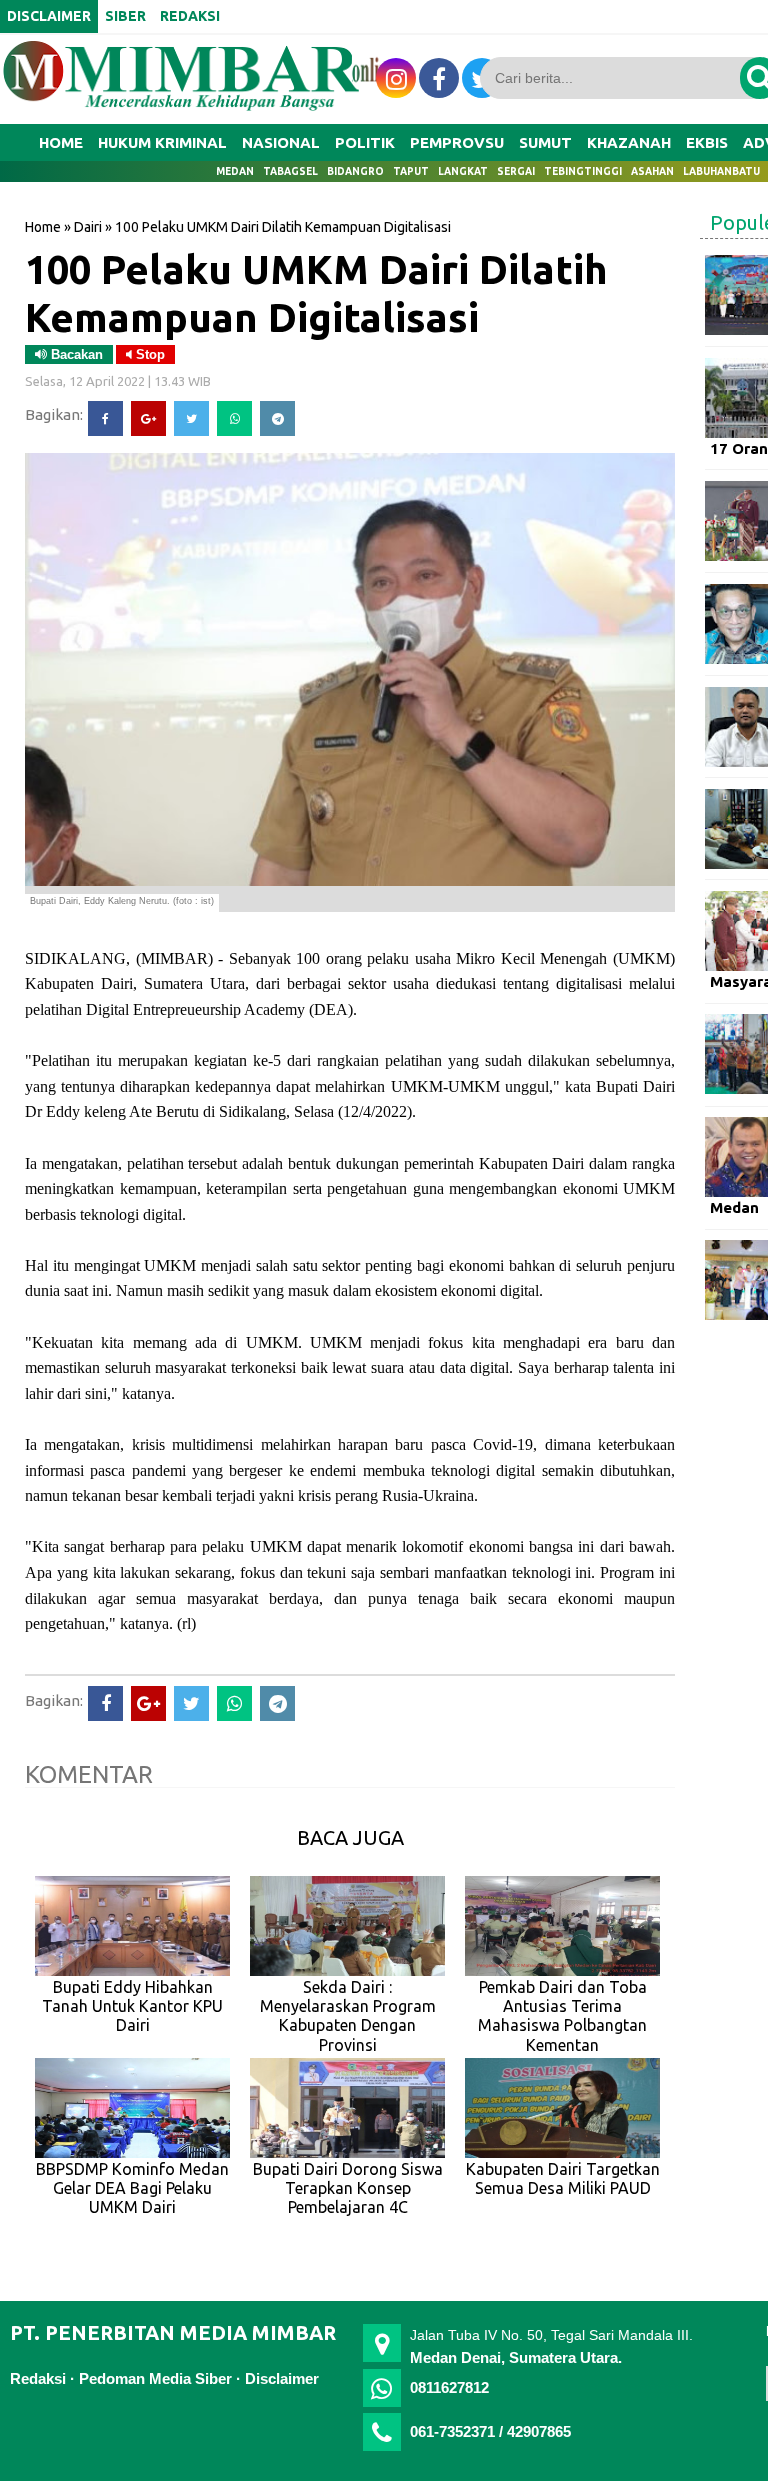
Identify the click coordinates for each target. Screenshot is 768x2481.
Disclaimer (282, 2378)
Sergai (516, 171)
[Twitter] (191, 418)
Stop (148, 354)
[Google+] (148, 418)
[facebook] (439, 78)
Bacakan (75, 354)
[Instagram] (396, 78)
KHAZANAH (629, 142)
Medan (235, 171)
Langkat (463, 171)
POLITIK (365, 142)
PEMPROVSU (457, 142)
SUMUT (545, 142)
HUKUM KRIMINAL (162, 142)
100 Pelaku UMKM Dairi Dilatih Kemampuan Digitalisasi (316, 293)
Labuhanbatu (721, 171)
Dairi (88, 227)
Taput (411, 171)
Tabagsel (290, 171)
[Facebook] (105, 418)
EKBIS (707, 142)
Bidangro (355, 171)
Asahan (652, 171)
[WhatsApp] (234, 418)
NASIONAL (281, 142)
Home (61, 142)
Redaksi (38, 2378)
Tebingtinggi (583, 171)
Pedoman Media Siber (155, 2378)
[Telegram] (277, 418)
